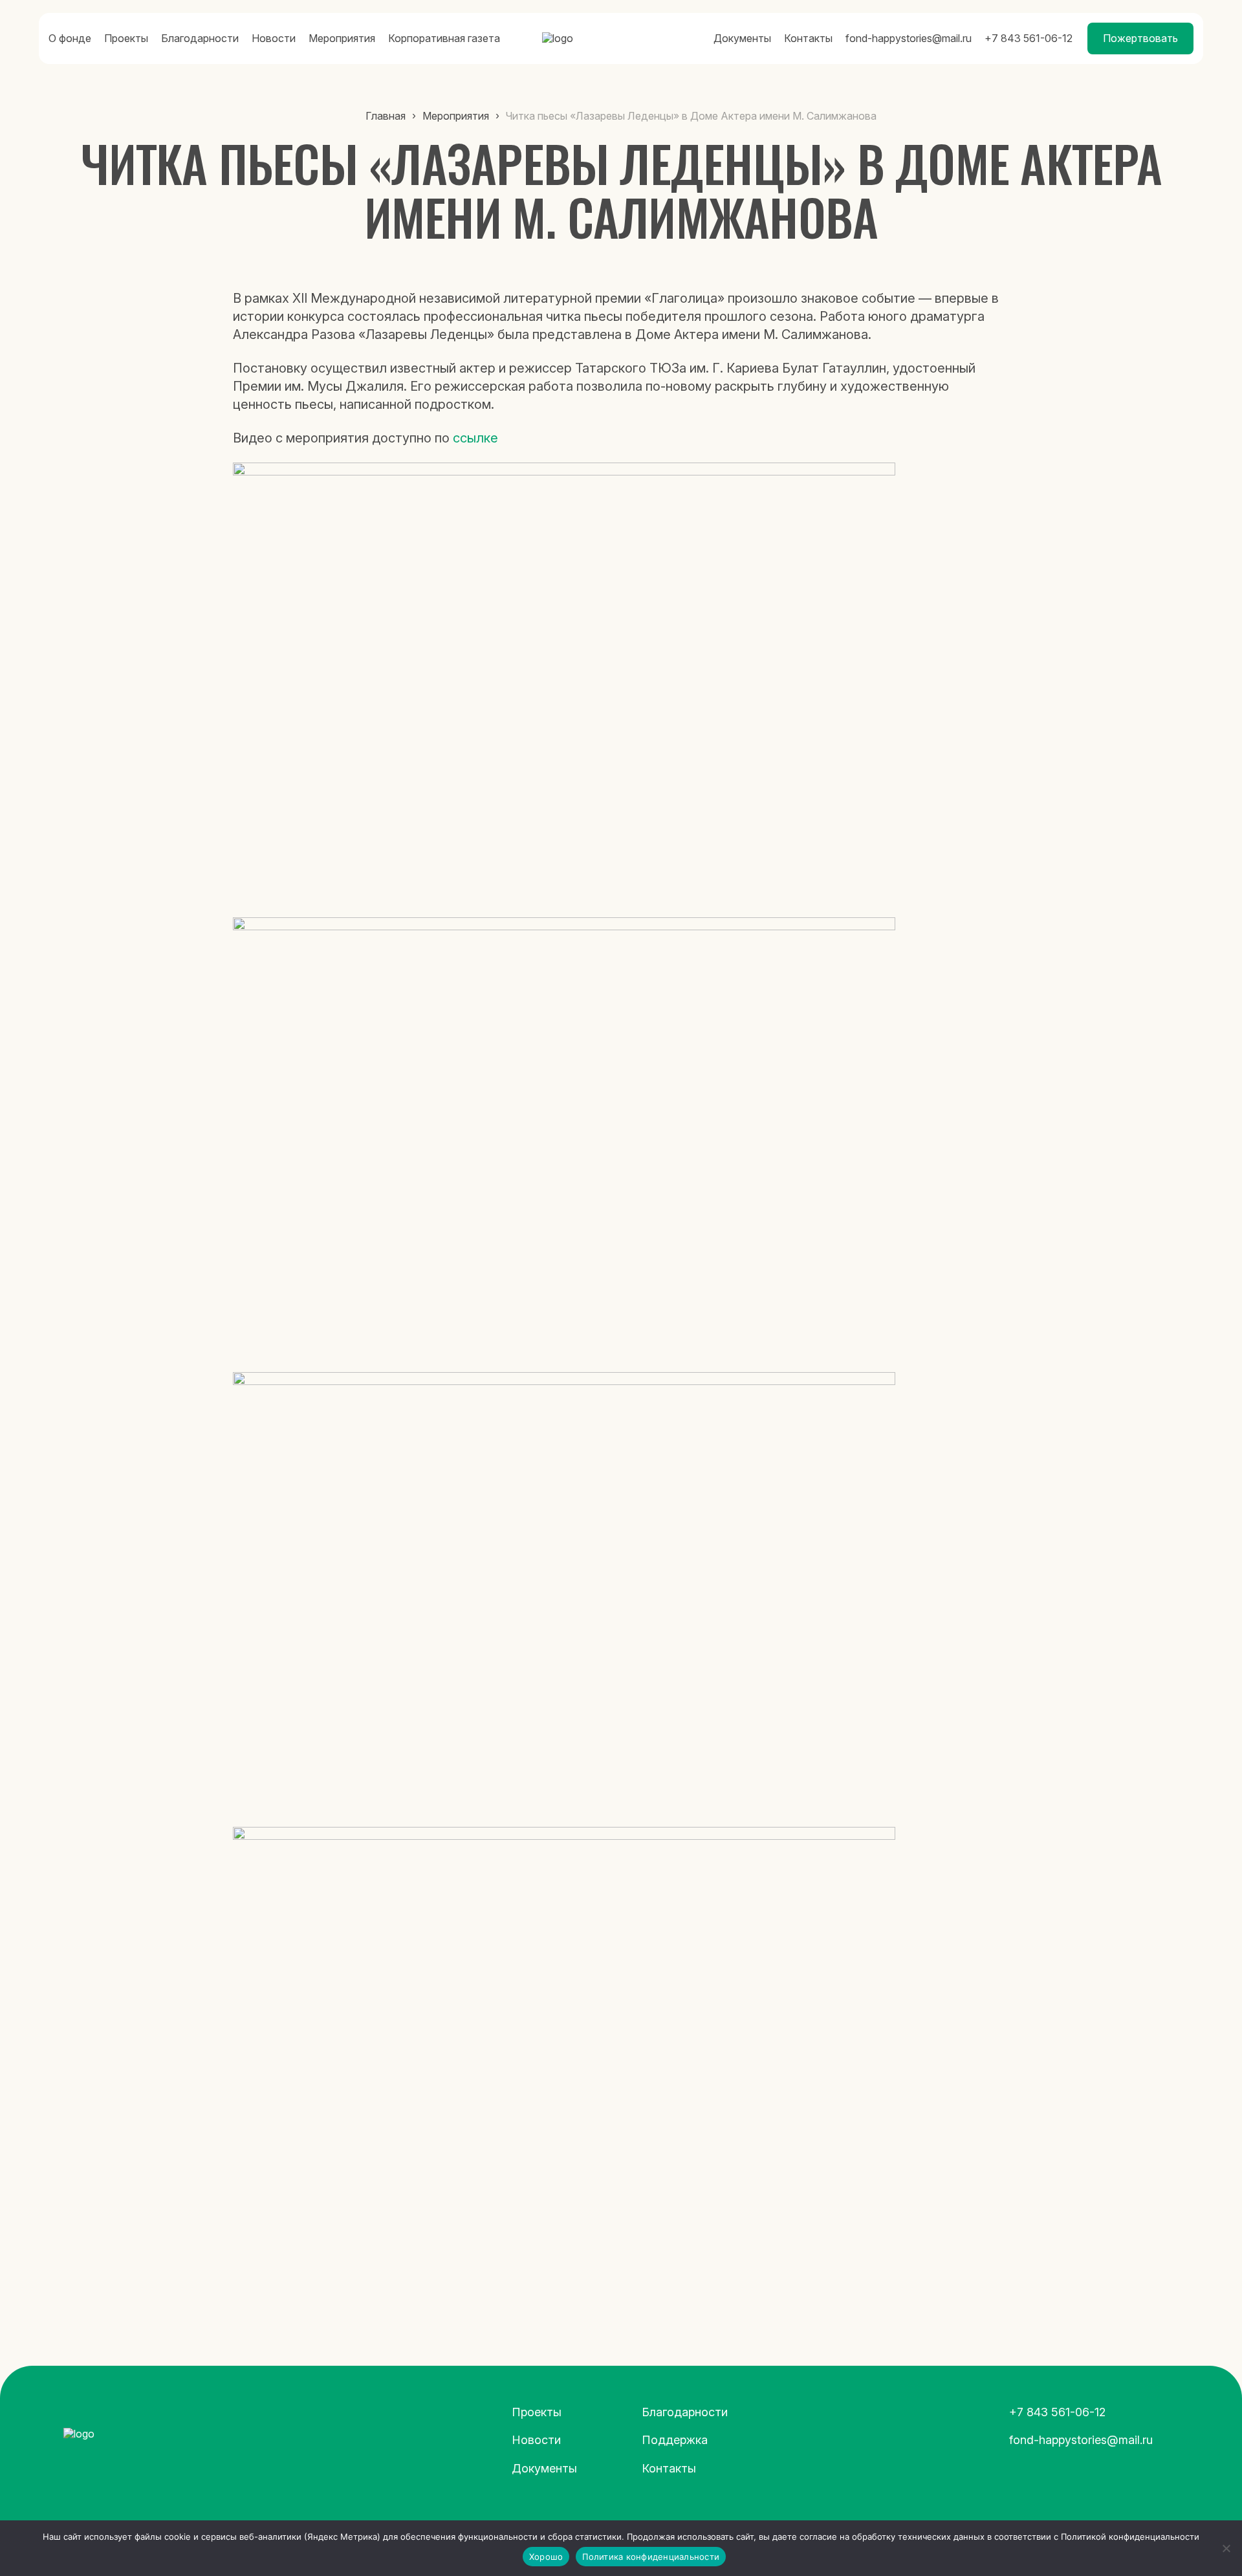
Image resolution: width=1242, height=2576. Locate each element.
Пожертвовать (1140, 38)
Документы (742, 38)
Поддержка (675, 2440)
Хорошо (546, 2557)
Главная (386, 116)
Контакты (808, 38)
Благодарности (200, 38)
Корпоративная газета (444, 38)
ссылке (475, 438)
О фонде (70, 38)
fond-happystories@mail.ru (909, 38)
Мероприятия (342, 38)
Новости (274, 38)
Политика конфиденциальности (651, 2557)
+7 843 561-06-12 (1029, 38)
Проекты (126, 38)
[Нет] (1226, 2548)
